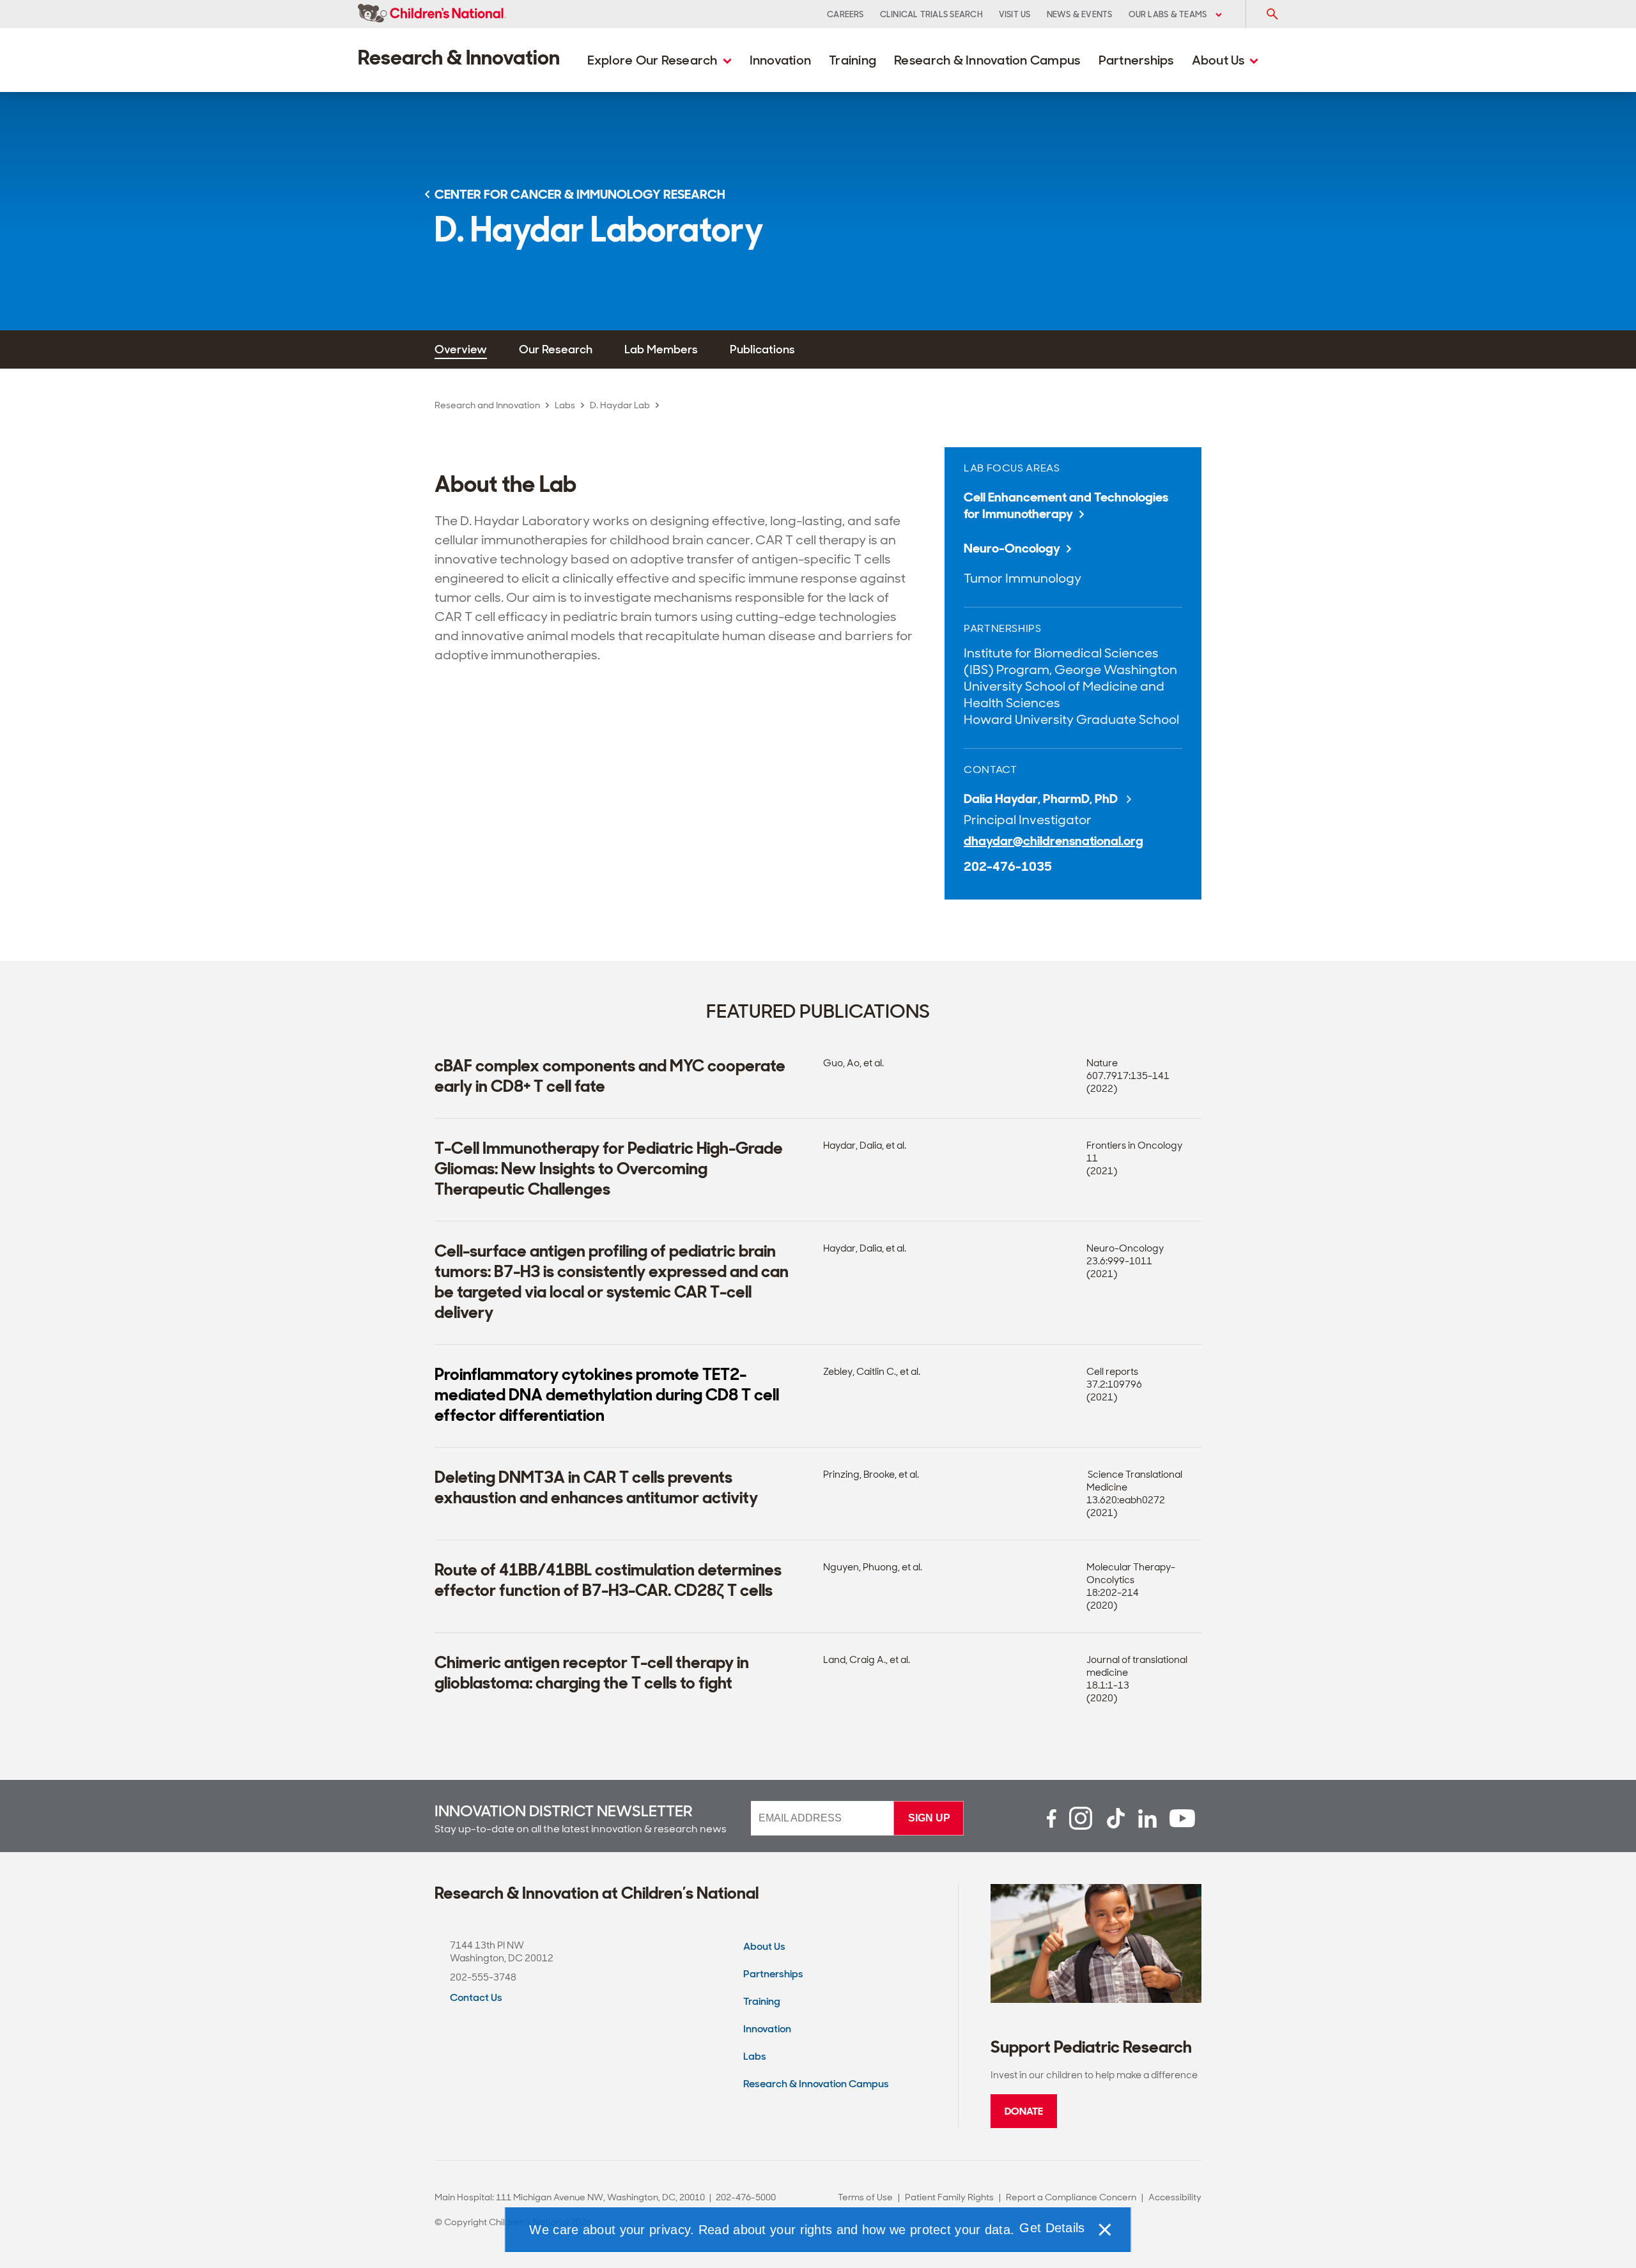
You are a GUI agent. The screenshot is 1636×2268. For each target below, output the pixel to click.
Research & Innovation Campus (987, 60)
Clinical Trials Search (931, 14)
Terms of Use (865, 2197)
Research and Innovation (487, 405)
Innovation (781, 60)
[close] (1104, 2230)
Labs (565, 405)
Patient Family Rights (949, 2197)
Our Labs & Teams (1169, 14)
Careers (845, 14)
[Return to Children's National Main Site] (432, 14)
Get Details (1052, 2228)
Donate (1024, 2111)
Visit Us (1015, 14)
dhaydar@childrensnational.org (1053, 841)
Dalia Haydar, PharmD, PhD (1042, 799)
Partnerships (1136, 60)
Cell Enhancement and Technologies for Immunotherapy (1066, 505)
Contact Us (476, 1997)
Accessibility (1175, 2197)
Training (853, 60)
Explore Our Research (654, 60)
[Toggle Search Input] (1272, 14)
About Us (1220, 60)
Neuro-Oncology (1012, 548)
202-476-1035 (1008, 866)
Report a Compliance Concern (1071, 2197)
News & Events (1080, 14)
